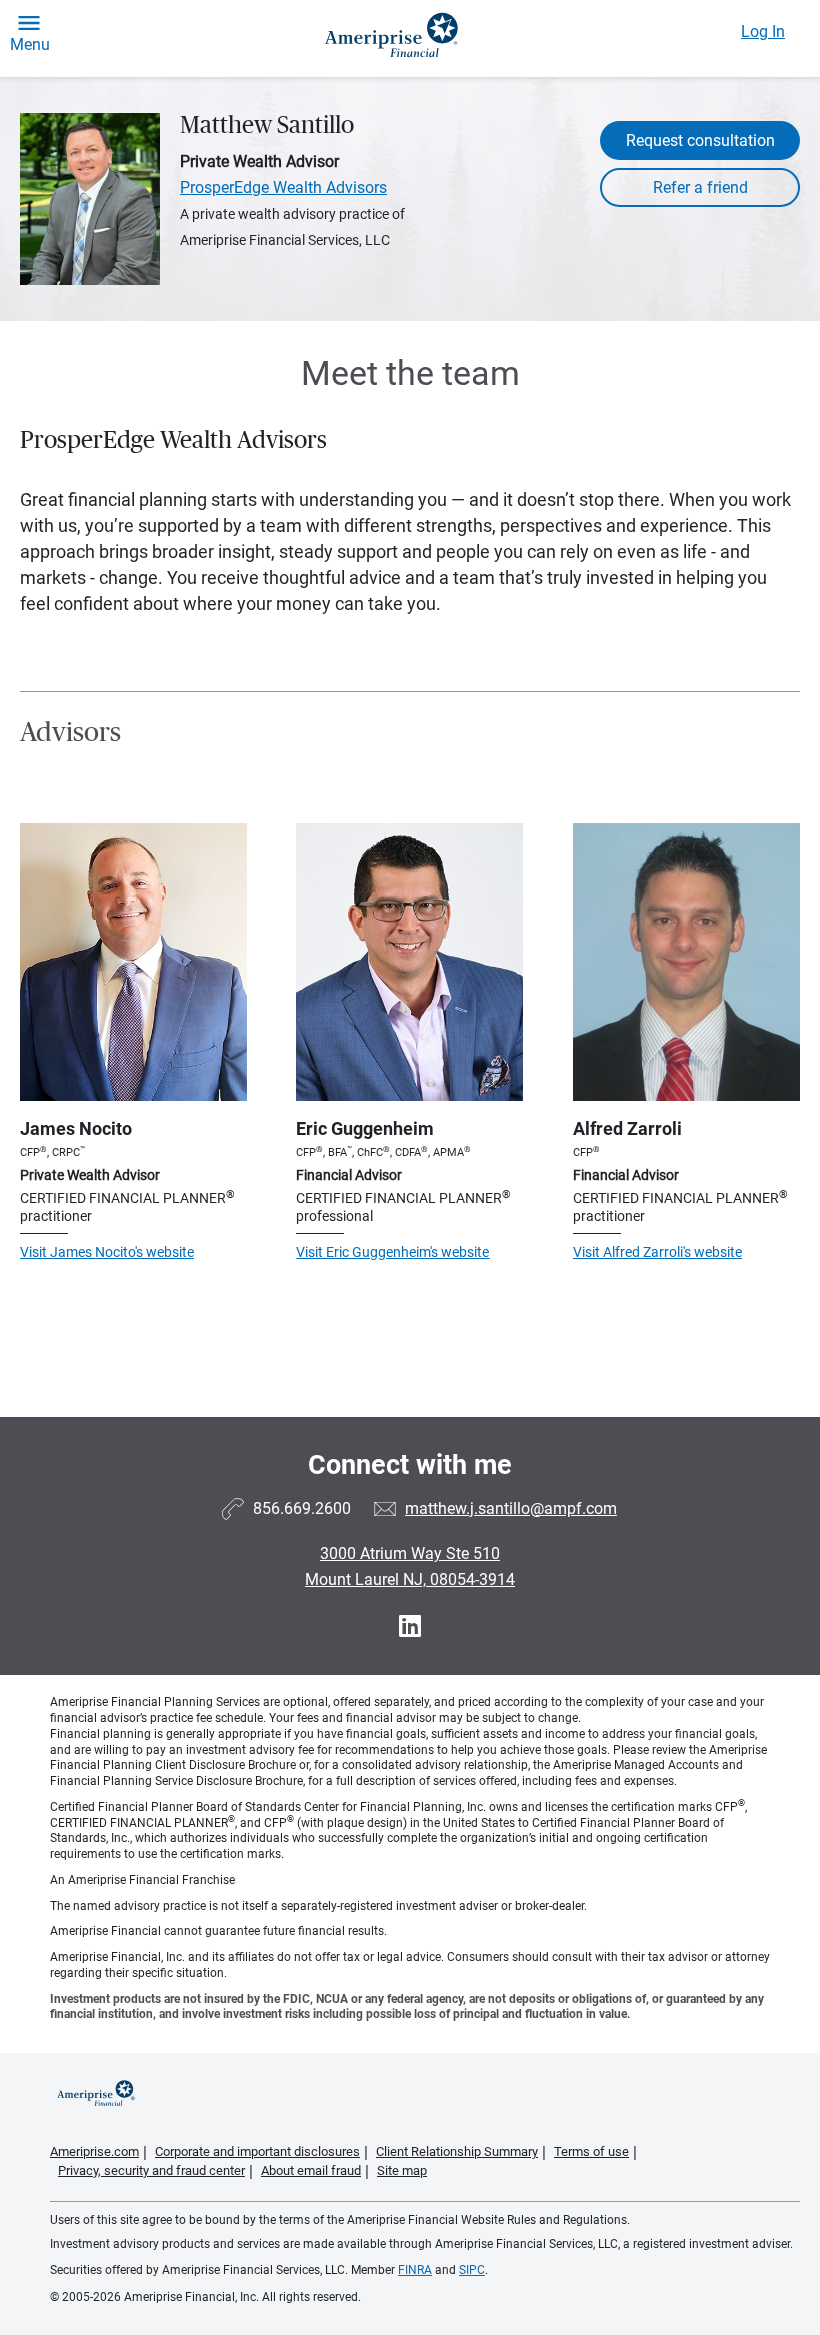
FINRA (415, 2270)
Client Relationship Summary (457, 2151)
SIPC (472, 2270)
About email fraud (311, 2170)
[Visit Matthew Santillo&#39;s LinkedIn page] (410, 1626)
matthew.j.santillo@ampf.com (511, 1508)
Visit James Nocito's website (107, 1252)
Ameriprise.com (94, 2151)
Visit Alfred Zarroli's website (657, 1252)
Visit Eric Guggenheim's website (392, 1252)
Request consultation (700, 140)
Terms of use (591, 2151)
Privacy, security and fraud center (151, 2170)
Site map (402, 2170)
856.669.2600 (302, 1508)
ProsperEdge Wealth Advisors (283, 187)
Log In (763, 31)
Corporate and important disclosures (257, 2151)
